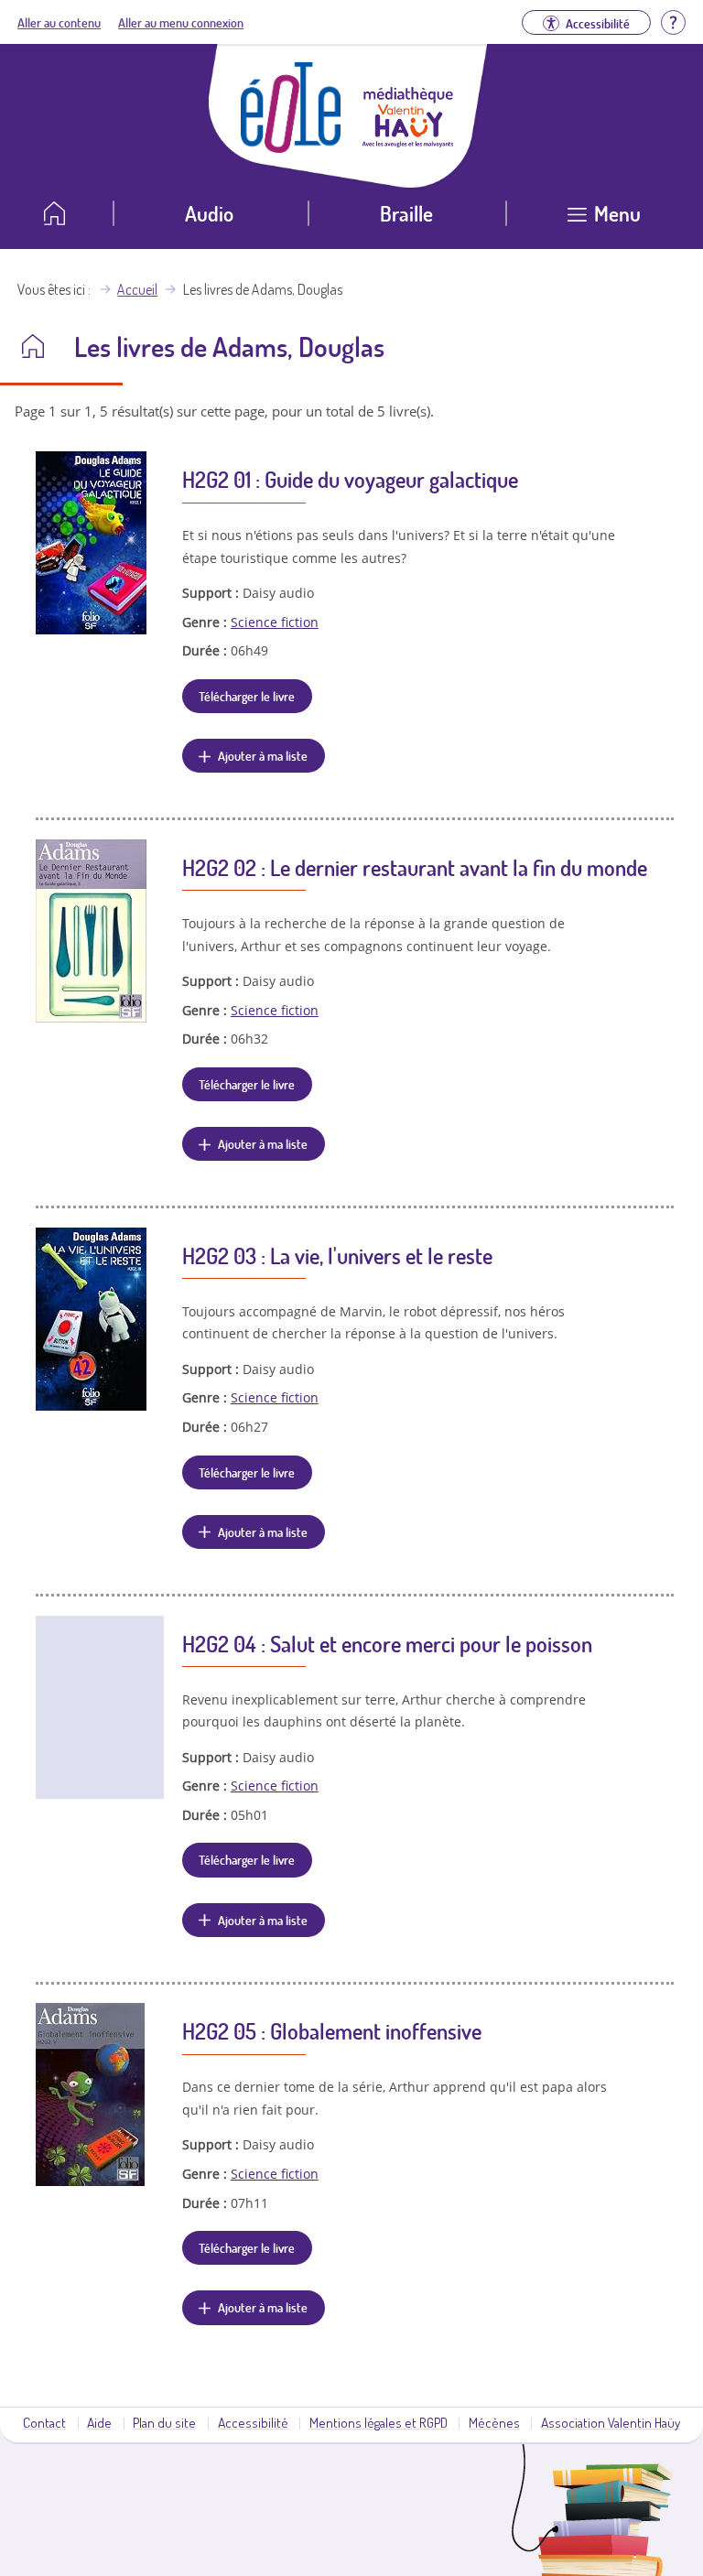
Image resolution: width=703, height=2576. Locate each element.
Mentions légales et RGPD (379, 2422)
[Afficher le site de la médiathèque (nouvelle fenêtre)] (408, 142)
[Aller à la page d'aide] (673, 20)
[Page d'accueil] (291, 147)
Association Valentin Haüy (611, 2422)
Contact (44, 2422)
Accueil (137, 289)
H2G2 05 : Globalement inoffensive (332, 2031)
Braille (406, 213)
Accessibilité (253, 2422)
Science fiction (275, 622)
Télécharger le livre (247, 696)
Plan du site (164, 2422)
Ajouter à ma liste (263, 755)
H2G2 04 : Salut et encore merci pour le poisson (387, 1644)
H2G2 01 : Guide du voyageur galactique (350, 479)
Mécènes (494, 2422)
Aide (99, 2422)
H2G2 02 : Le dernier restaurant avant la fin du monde (415, 867)
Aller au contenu (59, 22)
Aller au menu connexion (181, 22)
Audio (209, 213)
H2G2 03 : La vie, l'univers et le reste (337, 1256)
